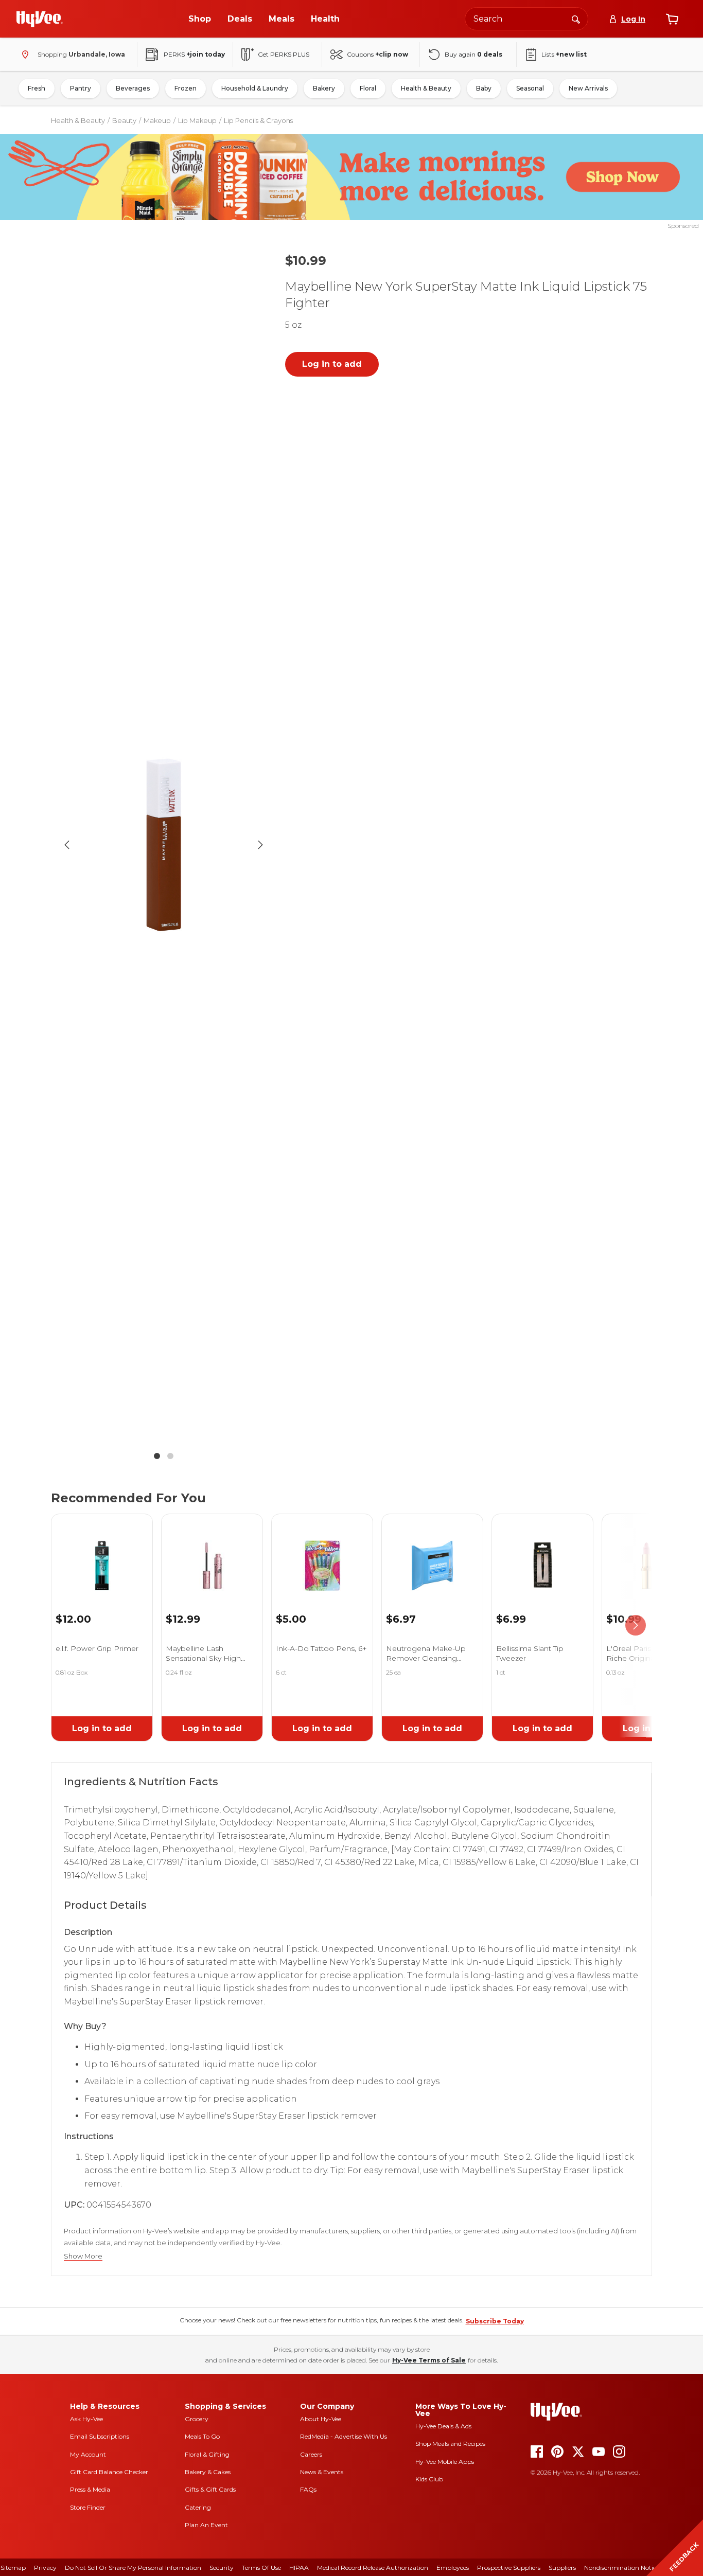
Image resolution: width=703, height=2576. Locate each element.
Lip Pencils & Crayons (258, 120)
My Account (88, 2454)
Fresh (37, 88)
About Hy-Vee (321, 2419)
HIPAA (299, 2568)
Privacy (45, 2568)
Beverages (133, 88)
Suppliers (562, 2568)
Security (222, 2568)
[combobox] (526, 19)
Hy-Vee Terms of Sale (429, 2360)
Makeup (157, 120)
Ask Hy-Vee (86, 2419)
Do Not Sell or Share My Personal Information (133, 2568)
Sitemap (13, 2568)
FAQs (308, 2489)
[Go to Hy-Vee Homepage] (40, 19)
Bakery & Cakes (208, 2472)
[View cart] (672, 19)
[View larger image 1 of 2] (164, 845)
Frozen (186, 88)
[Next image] (260, 845)
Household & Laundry (255, 88)
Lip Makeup (197, 120)
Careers (311, 2454)
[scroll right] (636, 1625)
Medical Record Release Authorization (373, 2568)
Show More (83, 2256)
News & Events (322, 2472)
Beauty (124, 120)
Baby (484, 88)
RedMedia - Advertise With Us (344, 2436)
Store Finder (88, 2507)
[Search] (576, 19)
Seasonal (530, 88)
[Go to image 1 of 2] (157, 1456)
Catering (198, 2507)
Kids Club (429, 2479)
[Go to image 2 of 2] (170, 1456)
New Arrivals (588, 88)
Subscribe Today (495, 2321)
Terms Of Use (261, 2568)
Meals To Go (202, 2436)
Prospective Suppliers (509, 2568)
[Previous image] (67, 845)
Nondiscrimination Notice (622, 2568)
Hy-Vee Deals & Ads (443, 2426)
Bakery (324, 88)
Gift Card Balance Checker (109, 2472)
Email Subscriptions (100, 2436)
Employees (453, 2568)
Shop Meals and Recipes (450, 2444)
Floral (368, 88)
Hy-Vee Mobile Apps (445, 2462)
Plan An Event (206, 2525)
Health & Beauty (426, 88)
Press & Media (90, 2489)
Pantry (81, 88)
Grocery (197, 2419)
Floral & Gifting (207, 2454)
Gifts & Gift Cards (210, 2489)
